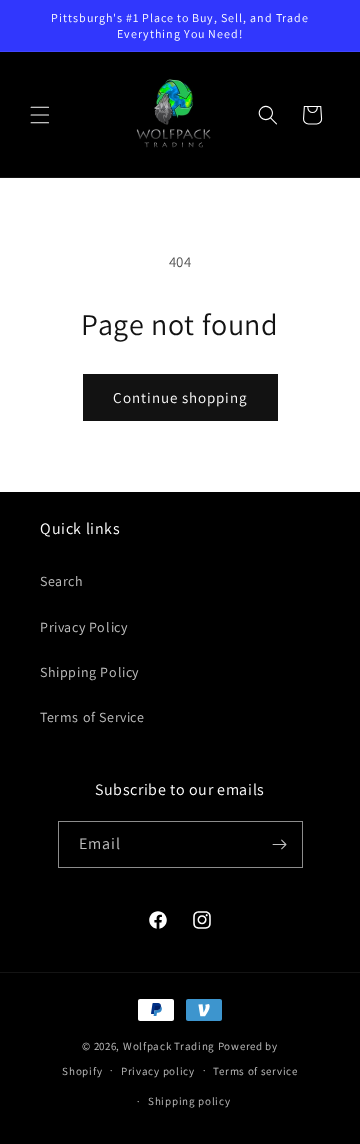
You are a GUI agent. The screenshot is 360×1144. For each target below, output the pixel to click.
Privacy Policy (83, 627)
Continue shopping (180, 397)
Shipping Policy (89, 672)
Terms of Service (92, 717)
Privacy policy (158, 1071)
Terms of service (255, 1071)
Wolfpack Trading (169, 1046)
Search (62, 581)
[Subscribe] (280, 844)
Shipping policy (189, 1101)
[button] (40, 115)
